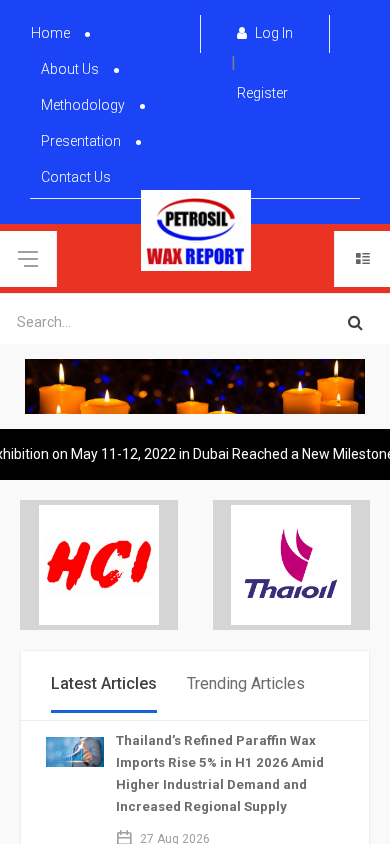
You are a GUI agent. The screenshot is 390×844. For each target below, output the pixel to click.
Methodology (83, 105)
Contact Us (76, 177)
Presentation (81, 141)
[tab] (104, 685)
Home (50, 33)
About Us (70, 69)
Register (262, 93)
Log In (272, 33)
